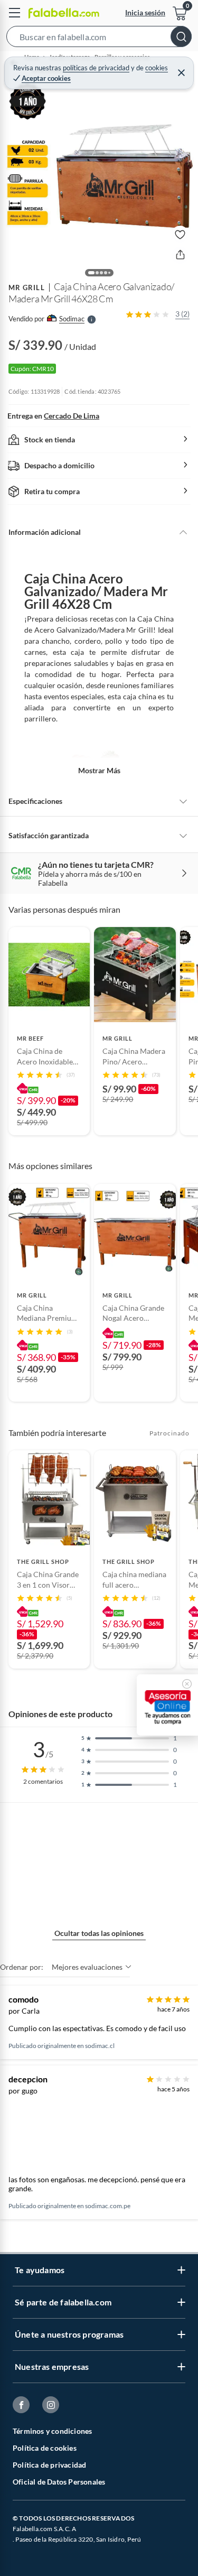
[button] (99, 39)
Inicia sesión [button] (145, 12)
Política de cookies (45, 2448)
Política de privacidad (49, 2465)
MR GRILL (27, 288)
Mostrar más (99, 770)
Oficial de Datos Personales (59, 2482)
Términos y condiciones (52, 2431)
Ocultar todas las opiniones (99, 1933)
